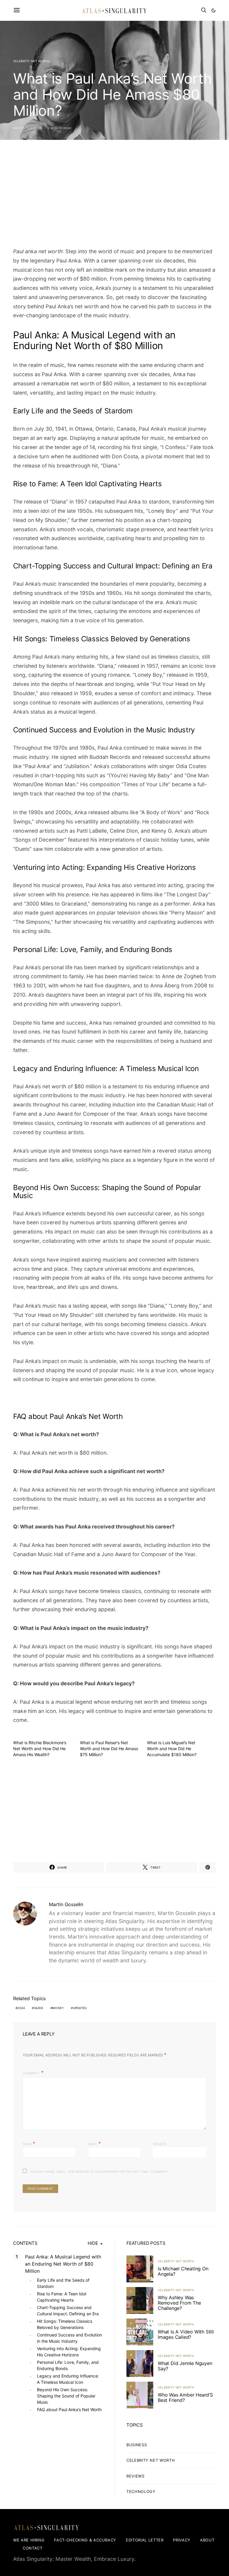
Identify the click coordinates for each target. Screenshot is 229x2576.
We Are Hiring (29, 2540)
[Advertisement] (114, 196)
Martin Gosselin (27, 128)
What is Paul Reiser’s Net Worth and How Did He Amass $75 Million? (109, 1749)
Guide (39, 2008)
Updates (80, 2008)
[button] (213, 10)
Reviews (136, 2476)
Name (29, 2143)
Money (58, 2008)
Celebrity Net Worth (31, 61)
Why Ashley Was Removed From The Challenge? (179, 2303)
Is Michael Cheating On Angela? (183, 2271)
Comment (31, 2073)
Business (137, 2445)
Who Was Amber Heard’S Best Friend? (185, 2397)
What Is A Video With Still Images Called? (186, 2334)
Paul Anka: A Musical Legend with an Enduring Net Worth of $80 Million (63, 2264)
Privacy (182, 2540)
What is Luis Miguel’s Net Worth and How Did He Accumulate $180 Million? (172, 1749)
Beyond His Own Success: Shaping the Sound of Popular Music (66, 2396)
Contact (33, 2548)
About (207, 2540)
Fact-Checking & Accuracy (85, 2540)
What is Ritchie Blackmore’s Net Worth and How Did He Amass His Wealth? (40, 1749)
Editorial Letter (145, 2540)
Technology (141, 2491)
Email (95, 2143)
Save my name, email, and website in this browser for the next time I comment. (99, 2172)
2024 (21, 2008)
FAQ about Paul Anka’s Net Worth (69, 2409)
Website (160, 2144)
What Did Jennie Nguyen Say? (185, 2366)
